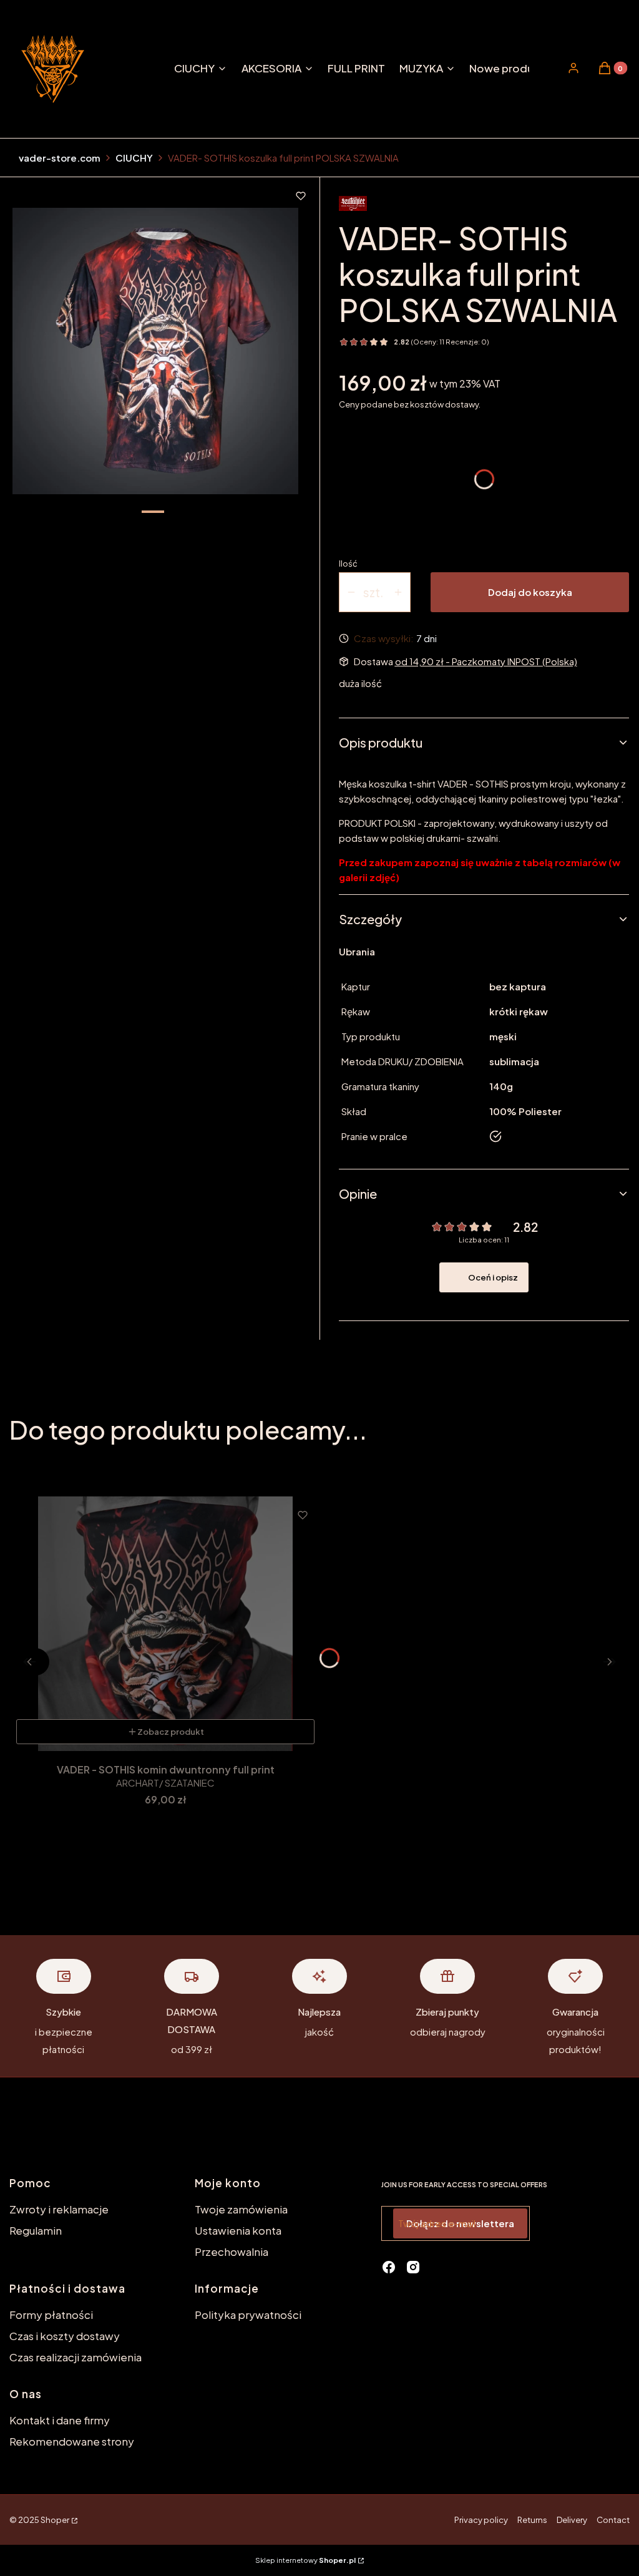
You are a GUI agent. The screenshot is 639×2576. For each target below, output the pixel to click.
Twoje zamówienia (241, 2209)
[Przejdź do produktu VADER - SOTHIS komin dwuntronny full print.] (165, 1624)
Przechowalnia (232, 2252)
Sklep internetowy (305, 2560)
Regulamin (36, 2230)
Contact (613, 2520)
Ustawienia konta (238, 2230)
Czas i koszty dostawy (65, 2336)
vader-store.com (60, 158)
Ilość (348, 563)
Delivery (572, 2520)
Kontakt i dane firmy (60, 2420)
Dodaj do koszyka (530, 592)
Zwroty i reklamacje (59, 2209)
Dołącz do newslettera (460, 2223)
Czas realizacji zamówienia (76, 2357)
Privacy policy (481, 2520)
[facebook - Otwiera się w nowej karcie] (389, 2267)
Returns (532, 2520)
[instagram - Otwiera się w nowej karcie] (413, 2267)
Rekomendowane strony (72, 2441)
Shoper (55, 2520)
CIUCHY (134, 158)
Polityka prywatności (248, 2315)
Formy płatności (51, 2315)
